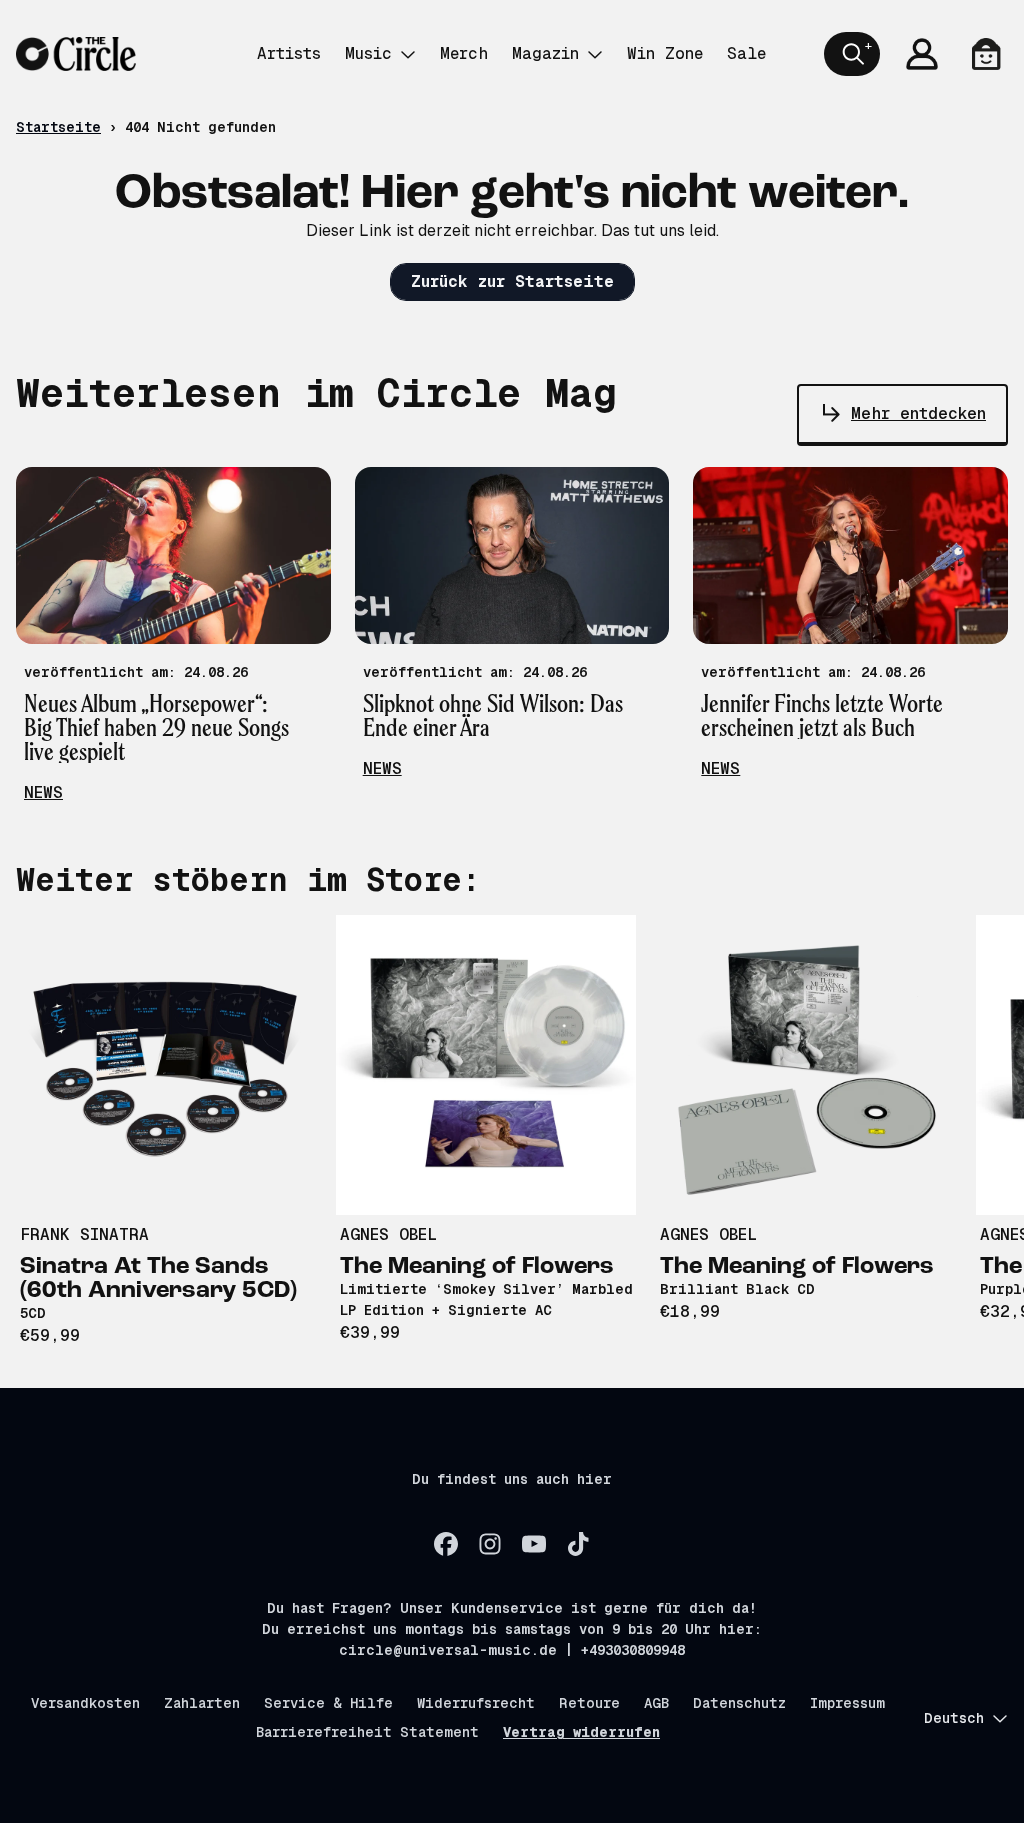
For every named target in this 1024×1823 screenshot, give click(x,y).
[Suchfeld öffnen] (852, 54)
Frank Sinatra (84, 1234)
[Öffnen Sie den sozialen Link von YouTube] (534, 1544)
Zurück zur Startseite (512, 281)
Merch (464, 53)
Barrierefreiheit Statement (367, 1732)
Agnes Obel (388, 1234)
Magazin (545, 53)
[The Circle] (76, 54)
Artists (289, 53)
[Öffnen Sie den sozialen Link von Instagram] (490, 1544)
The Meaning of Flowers (477, 1267)
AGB (656, 1703)
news (43, 792)
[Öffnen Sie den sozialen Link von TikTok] (578, 1544)
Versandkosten (85, 1703)
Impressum (847, 1703)
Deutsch (954, 1718)
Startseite (58, 127)
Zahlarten (202, 1703)
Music (368, 53)
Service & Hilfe (328, 1703)
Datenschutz (739, 1703)
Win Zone (665, 53)
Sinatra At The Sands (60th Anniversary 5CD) (158, 1279)
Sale (746, 53)
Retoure (589, 1703)
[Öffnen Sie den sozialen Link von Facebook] (446, 1544)
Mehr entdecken (918, 413)
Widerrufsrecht (476, 1703)
